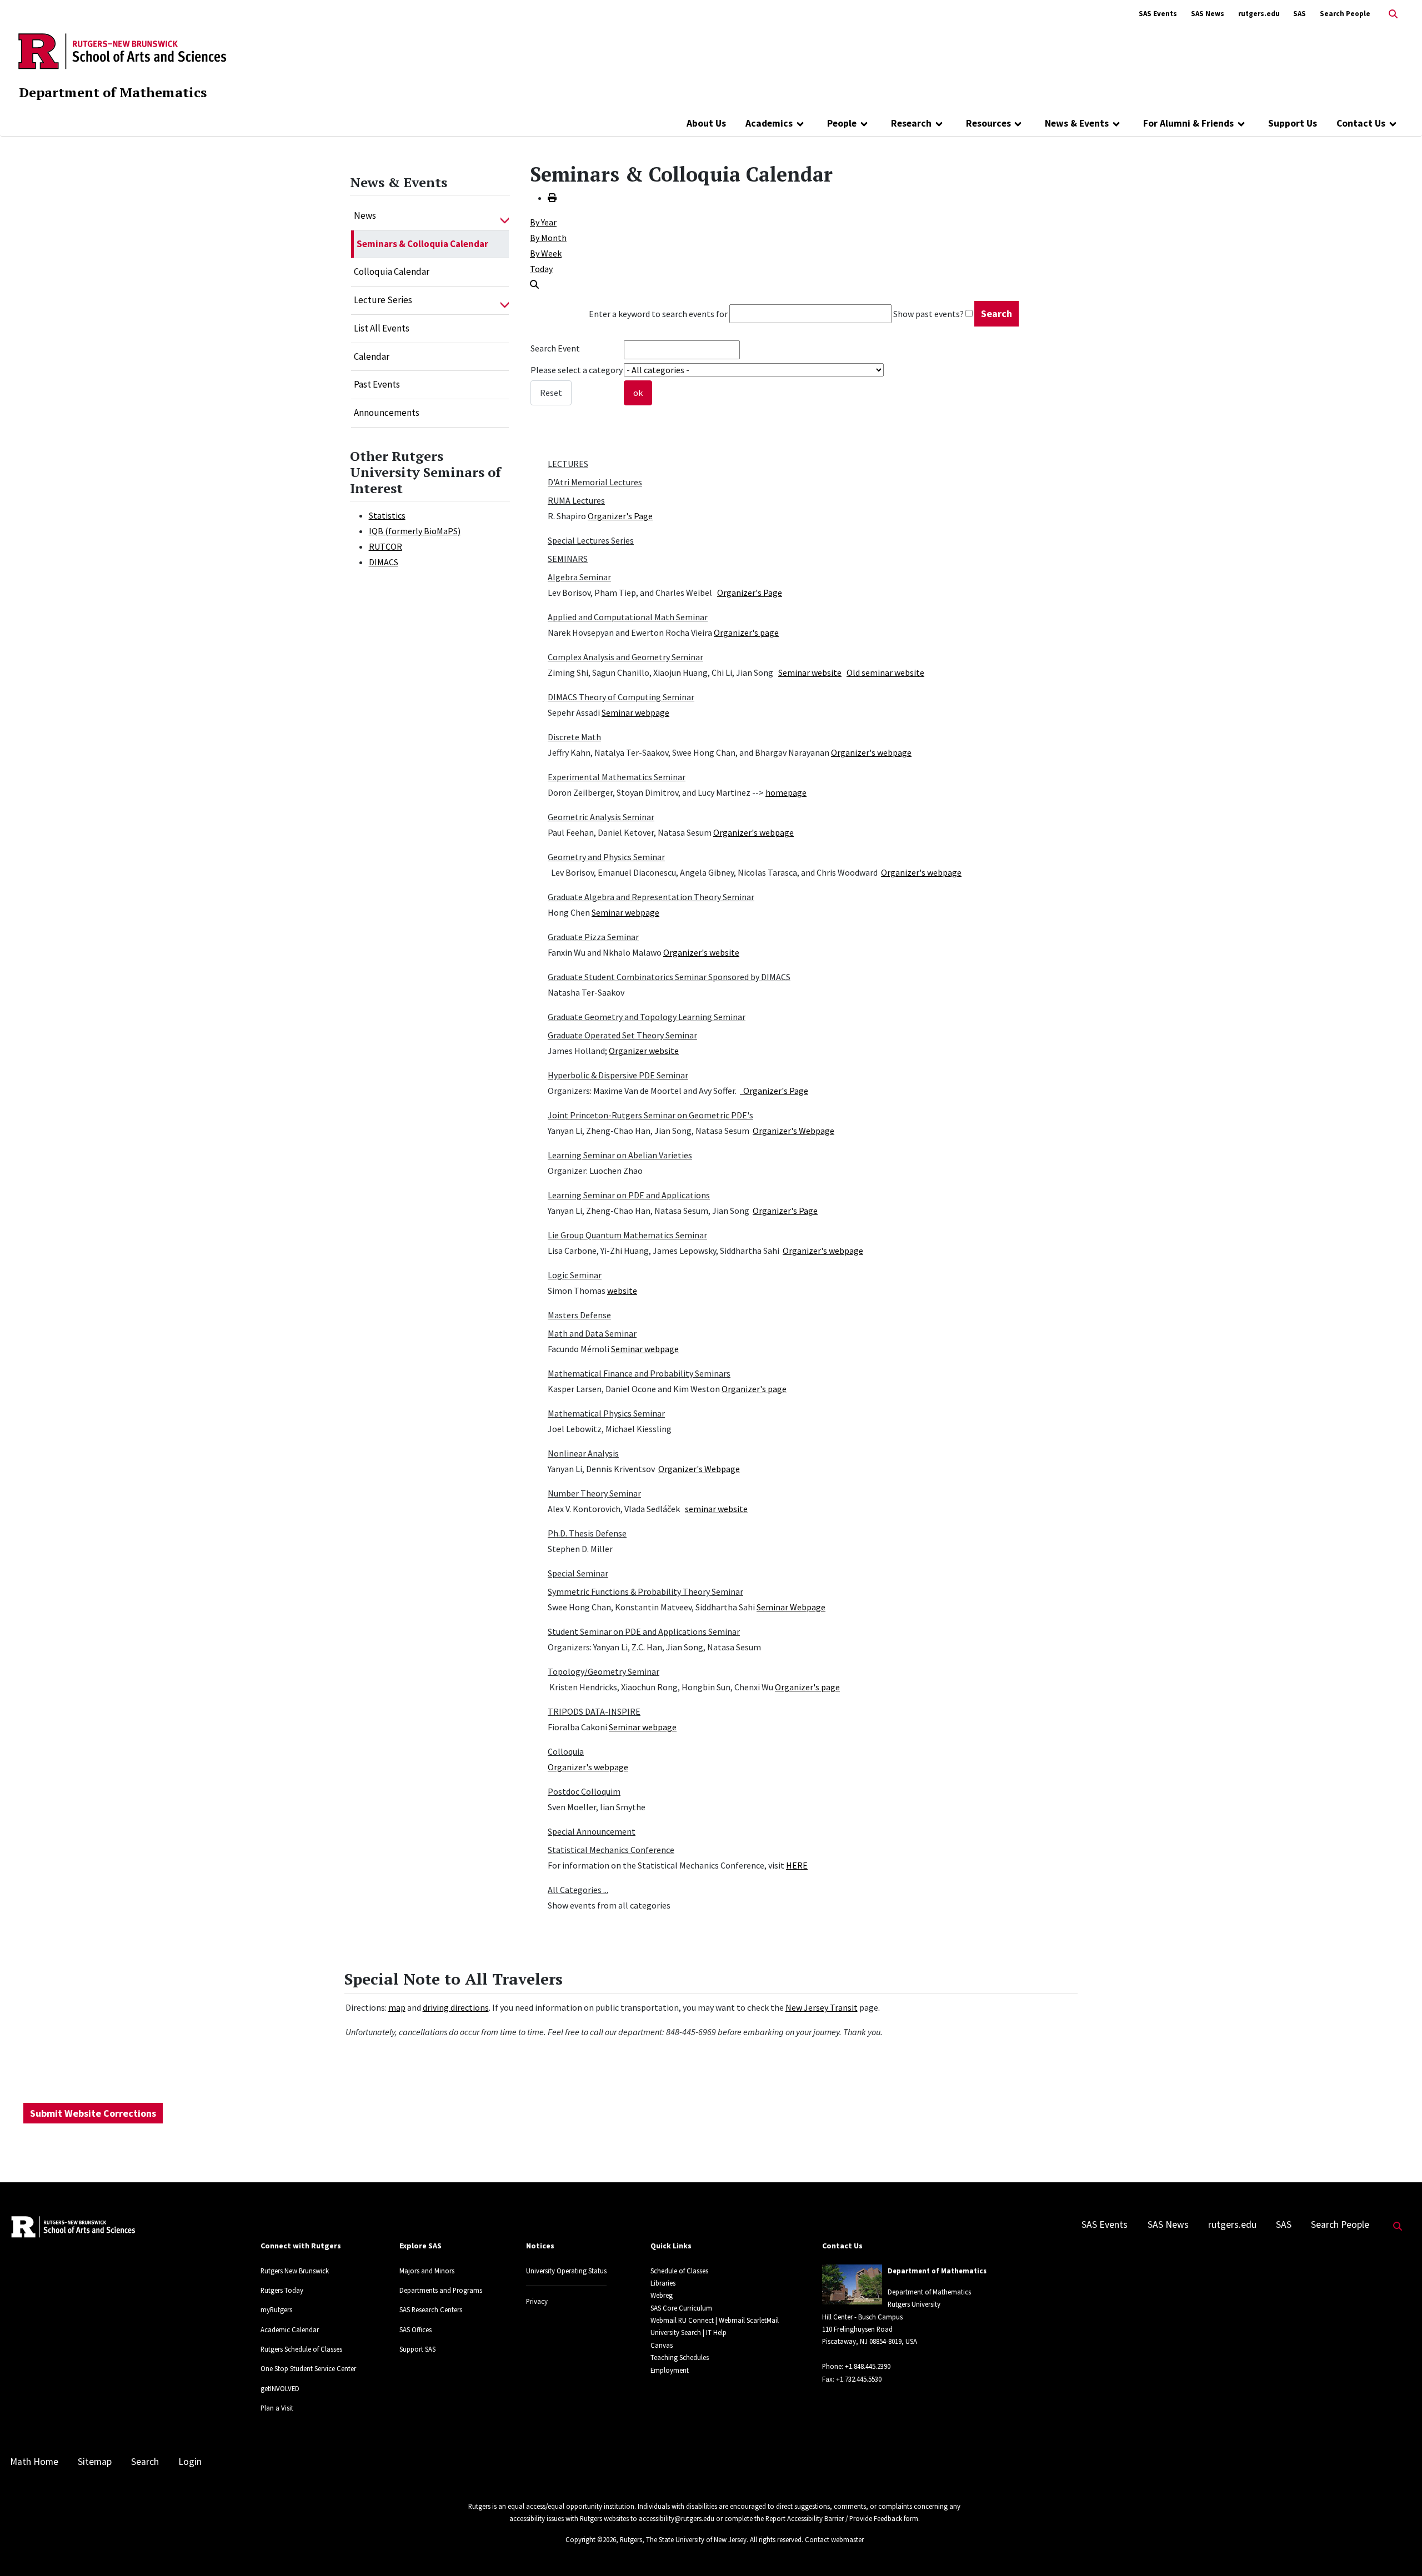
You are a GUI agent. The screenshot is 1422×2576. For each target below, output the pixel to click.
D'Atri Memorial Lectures (595, 482)
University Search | (677, 2332)
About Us (706, 123)
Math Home (34, 2462)
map (397, 2007)
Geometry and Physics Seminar (606, 857)
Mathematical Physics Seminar (606, 1413)
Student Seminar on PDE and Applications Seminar (644, 1631)
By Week (546, 253)
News (365, 215)
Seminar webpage (635, 712)
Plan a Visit (277, 2408)
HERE (797, 1865)
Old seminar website (885, 672)
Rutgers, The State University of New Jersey (683, 2539)
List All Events (382, 328)
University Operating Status (566, 2271)
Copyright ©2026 (591, 2539)
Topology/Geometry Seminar (604, 1671)
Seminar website (810, 672)
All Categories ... (578, 1890)
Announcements (387, 413)
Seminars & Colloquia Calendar (422, 244)
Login (190, 2462)
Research (911, 123)
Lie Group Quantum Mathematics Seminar (627, 1235)
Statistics (387, 515)
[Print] (552, 198)
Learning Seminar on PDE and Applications (629, 1195)
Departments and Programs (441, 2290)
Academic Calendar (290, 2329)
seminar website (716, 1509)
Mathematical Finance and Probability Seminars (639, 1373)
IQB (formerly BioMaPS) (415, 531)
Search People (1345, 14)
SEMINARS (568, 559)
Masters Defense (579, 1315)
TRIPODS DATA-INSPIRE (594, 1711)
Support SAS (417, 2349)
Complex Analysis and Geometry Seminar (625, 657)
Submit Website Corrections (93, 2113)
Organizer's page (746, 632)
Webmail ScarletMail (749, 2320)
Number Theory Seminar (594, 1493)
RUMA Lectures (576, 500)
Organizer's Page (620, 516)
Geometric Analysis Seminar (601, 817)
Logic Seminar (575, 1275)
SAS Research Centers (431, 2309)
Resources (988, 123)
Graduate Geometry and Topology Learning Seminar (647, 1017)
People (842, 123)
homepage (786, 792)
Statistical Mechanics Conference (611, 1850)
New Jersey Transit (822, 2007)
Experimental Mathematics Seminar (617, 777)
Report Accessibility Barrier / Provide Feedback (834, 2518)
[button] (505, 216)
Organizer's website (701, 952)
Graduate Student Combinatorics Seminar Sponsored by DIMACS (669, 977)
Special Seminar (578, 1573)
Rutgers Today (282, 2290)
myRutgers (276, 2309)
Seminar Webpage (791, 1607)
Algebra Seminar (579, 577)
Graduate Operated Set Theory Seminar (622, 1035)
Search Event (555, 348)
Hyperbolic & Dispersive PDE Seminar (618, 1075)
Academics (769, 123)
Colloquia (566, 1751)
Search (145, 2462)
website (622, 1290)
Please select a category (577, 370)
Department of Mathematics (113, 92)
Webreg (662, 2295)
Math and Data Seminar (592, 1333)
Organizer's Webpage (793, 1131)
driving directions (456, 2007)
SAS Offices (415, 2329)
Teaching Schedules (680, 2357)
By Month (548, 238)
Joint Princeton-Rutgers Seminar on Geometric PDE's (650, 1115)
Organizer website (644, 1051)
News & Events (1077, 123)
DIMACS (384, 562)
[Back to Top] (1398, 2549)
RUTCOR (385, 546)
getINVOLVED (280, 2388)
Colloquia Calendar (392, 272)
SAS (1300, 14)
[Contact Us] (1393, 123)
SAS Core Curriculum (681, 2308)
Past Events (377, 384)
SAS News (1208, 14)
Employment (670, 2370)
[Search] (534, 284)
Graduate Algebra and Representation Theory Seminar (651, 897)
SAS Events (1158, 14)
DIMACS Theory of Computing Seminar (621, 697)
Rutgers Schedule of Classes (301, 2349)
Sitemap (95, 2462)
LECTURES (568, 464)
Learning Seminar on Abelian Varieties (620, 1155)
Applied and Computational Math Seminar (628, 617)
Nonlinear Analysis (583, 1453)
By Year (543, 222)
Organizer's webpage (871, 752)
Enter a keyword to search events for (658, 314)
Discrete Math (574, 737)
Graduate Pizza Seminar (593, 937)
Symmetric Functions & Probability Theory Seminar (645, 1591)
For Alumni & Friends (1188, 123)
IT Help (716, 2332)
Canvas (662, 2345)
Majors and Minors (427, 2271)
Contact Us (1361, 123)
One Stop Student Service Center (308, 2368)
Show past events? (928, 314)
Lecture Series (383, 300)
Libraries (663, 2283)
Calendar (372, 356)
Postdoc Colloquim (584, 1791)
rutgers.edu (1259, 14)
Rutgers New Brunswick (295, 2271)
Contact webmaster (834, 2539)
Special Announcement (592, 1831)
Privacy (537, 2301)
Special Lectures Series (591, 540)
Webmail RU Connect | (684, 2320)
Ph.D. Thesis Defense (587, 1533)
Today (541, 269)
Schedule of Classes (679, 2271)
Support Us (1293, 123)
